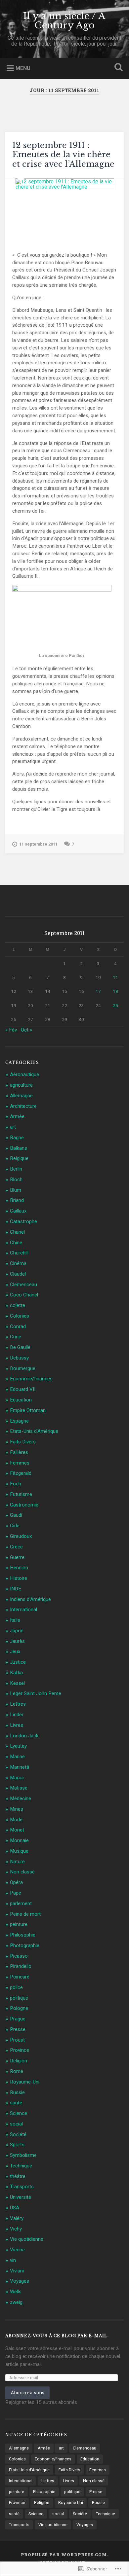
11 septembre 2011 (38, 844)
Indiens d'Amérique (30, 1599)
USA (15, 2208)
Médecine (21, 1798)
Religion (19, 2061)
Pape (16, 1893)
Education (21, 1400)
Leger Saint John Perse (36, 1693)
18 (115, 991)
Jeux (15, 1651)
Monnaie (19, 1840)
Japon (17, 1631)
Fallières (19, 1452)
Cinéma (18, 1263)
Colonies (20, 1316)
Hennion (19, 1568)
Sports (17, 2145)
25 (115, 1005)
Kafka (16, 1673)
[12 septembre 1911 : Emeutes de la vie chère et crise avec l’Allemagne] (65, 210)
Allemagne (21, 1096)
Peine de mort (25, 1914)
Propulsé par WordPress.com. (64, 2555)
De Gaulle (20, 1347)
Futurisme (21, 1494)
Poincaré (20, 1977)
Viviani (17, 2271)
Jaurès (17, 1641)
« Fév (11, 1030)
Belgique (19, 1158)
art (13, 1127)
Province (20, 2050)
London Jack (24, 1736)
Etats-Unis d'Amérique (34, 1431)
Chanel (17, 1232)
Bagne (17, 1138)
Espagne (19, 1421)
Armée (17, 1116)
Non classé (22, 1872)
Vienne (17, 2250)
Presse (18, 2029)
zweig (16, 2302)
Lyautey (18, 1746)
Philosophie (23, 1935)
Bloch (16, 1179)
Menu (23, 68)
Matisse (19, 1788)
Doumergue (23, 1368)
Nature (17, 1862)
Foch (16, 1484)
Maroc (17, 1778)
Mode (16, 1820)
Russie (17, 2092)
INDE (16, 1589)
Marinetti (20, 1767)
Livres (17, 1725)
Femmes (20, 1463)
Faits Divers (23, 1442)
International (23, 1610)
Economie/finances (31, 1379)
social (16, 2124)
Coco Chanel (24, 1295)
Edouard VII (23, 1389)
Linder (17, 1715)
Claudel (18, 1274)
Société (18, 2134)
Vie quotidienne (27, 2239)
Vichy (16, 2229)
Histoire (19, 1578)
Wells (16, 2292)
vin (13, 2260)
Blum (16, 1190)
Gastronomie (24, 1505)
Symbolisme (23, 2155)
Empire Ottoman (28, 1410)
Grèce (16, 1547)
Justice (18, 1662)
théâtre (18, 2176)
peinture (19, 1924)
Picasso (19, 1956)
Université (21, 2197)
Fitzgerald (21, 1473)
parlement (21, 1904)
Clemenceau (23, 1285)
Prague (18, 2019)
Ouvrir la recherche (117, 68)
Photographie (25, 1945)
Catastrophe (23, 1221)
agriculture (21, 1085)
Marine (17, 1757)
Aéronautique (24, 1074)
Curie (16, 1337)
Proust (17, 2040)
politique (19, 1998)
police (16, 1987)
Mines (17, 1809)
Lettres (18, 1704)
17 (98, 991)
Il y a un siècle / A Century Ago (64, 21)
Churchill (19, 1253)
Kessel (17, 1683)
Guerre (17, 1557)
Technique (21, 2166)
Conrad (18, 1326)
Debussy (19, 1358)
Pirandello (21, 1966)
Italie (15, 1620)
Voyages (20, 2281)
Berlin (16, 1169)
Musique (19, 1851)
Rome (17, 2071)
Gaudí (16, 1515)
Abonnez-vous (27, 2393)
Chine (16, 1243)
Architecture (23, 1106)
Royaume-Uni (25, 2082)
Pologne (19, 2008)
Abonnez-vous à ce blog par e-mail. (57, 2336)
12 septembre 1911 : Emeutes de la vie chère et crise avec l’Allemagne (63, 155)
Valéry (17, 2218)
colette (18, 1305)
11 (115, 977)
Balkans (19, 1148)
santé (16, 2103)
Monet (17, 1830)
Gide (15, 1526)
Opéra (16, 1882)
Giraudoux (21, 1536)
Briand (17, 1200)
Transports (22, 2187)
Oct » (26, 1030)
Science (19, 2113)
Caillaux (18, 1211)
